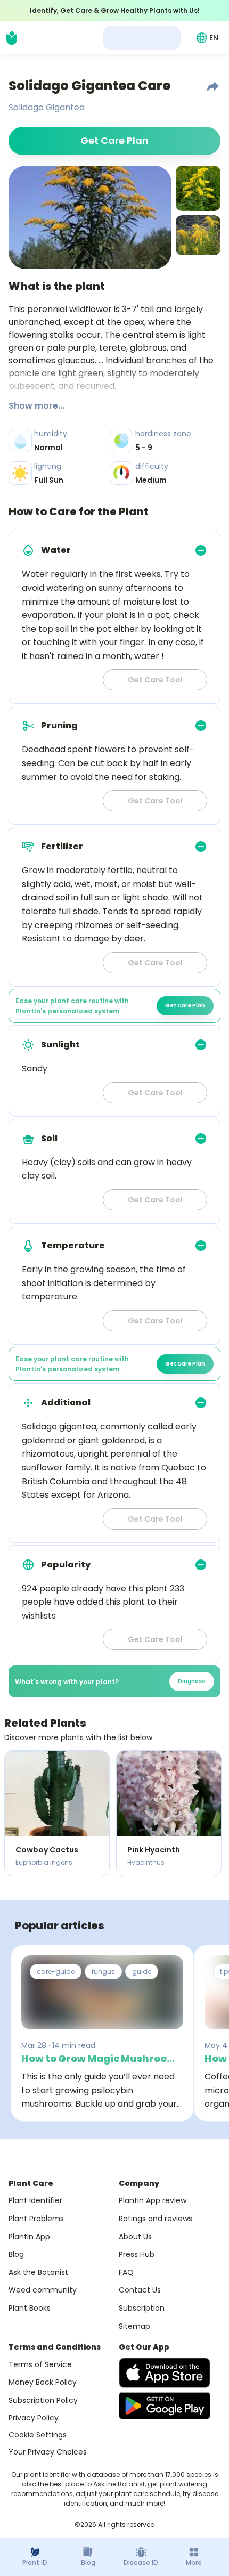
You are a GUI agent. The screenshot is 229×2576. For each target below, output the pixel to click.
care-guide (56, 1972)
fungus (103, 1972)
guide (142, 1972)
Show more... (36, 406)
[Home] (12, 38)
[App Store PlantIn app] (165, 2373)
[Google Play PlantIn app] (165, 2406)
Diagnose (192, 1681)
